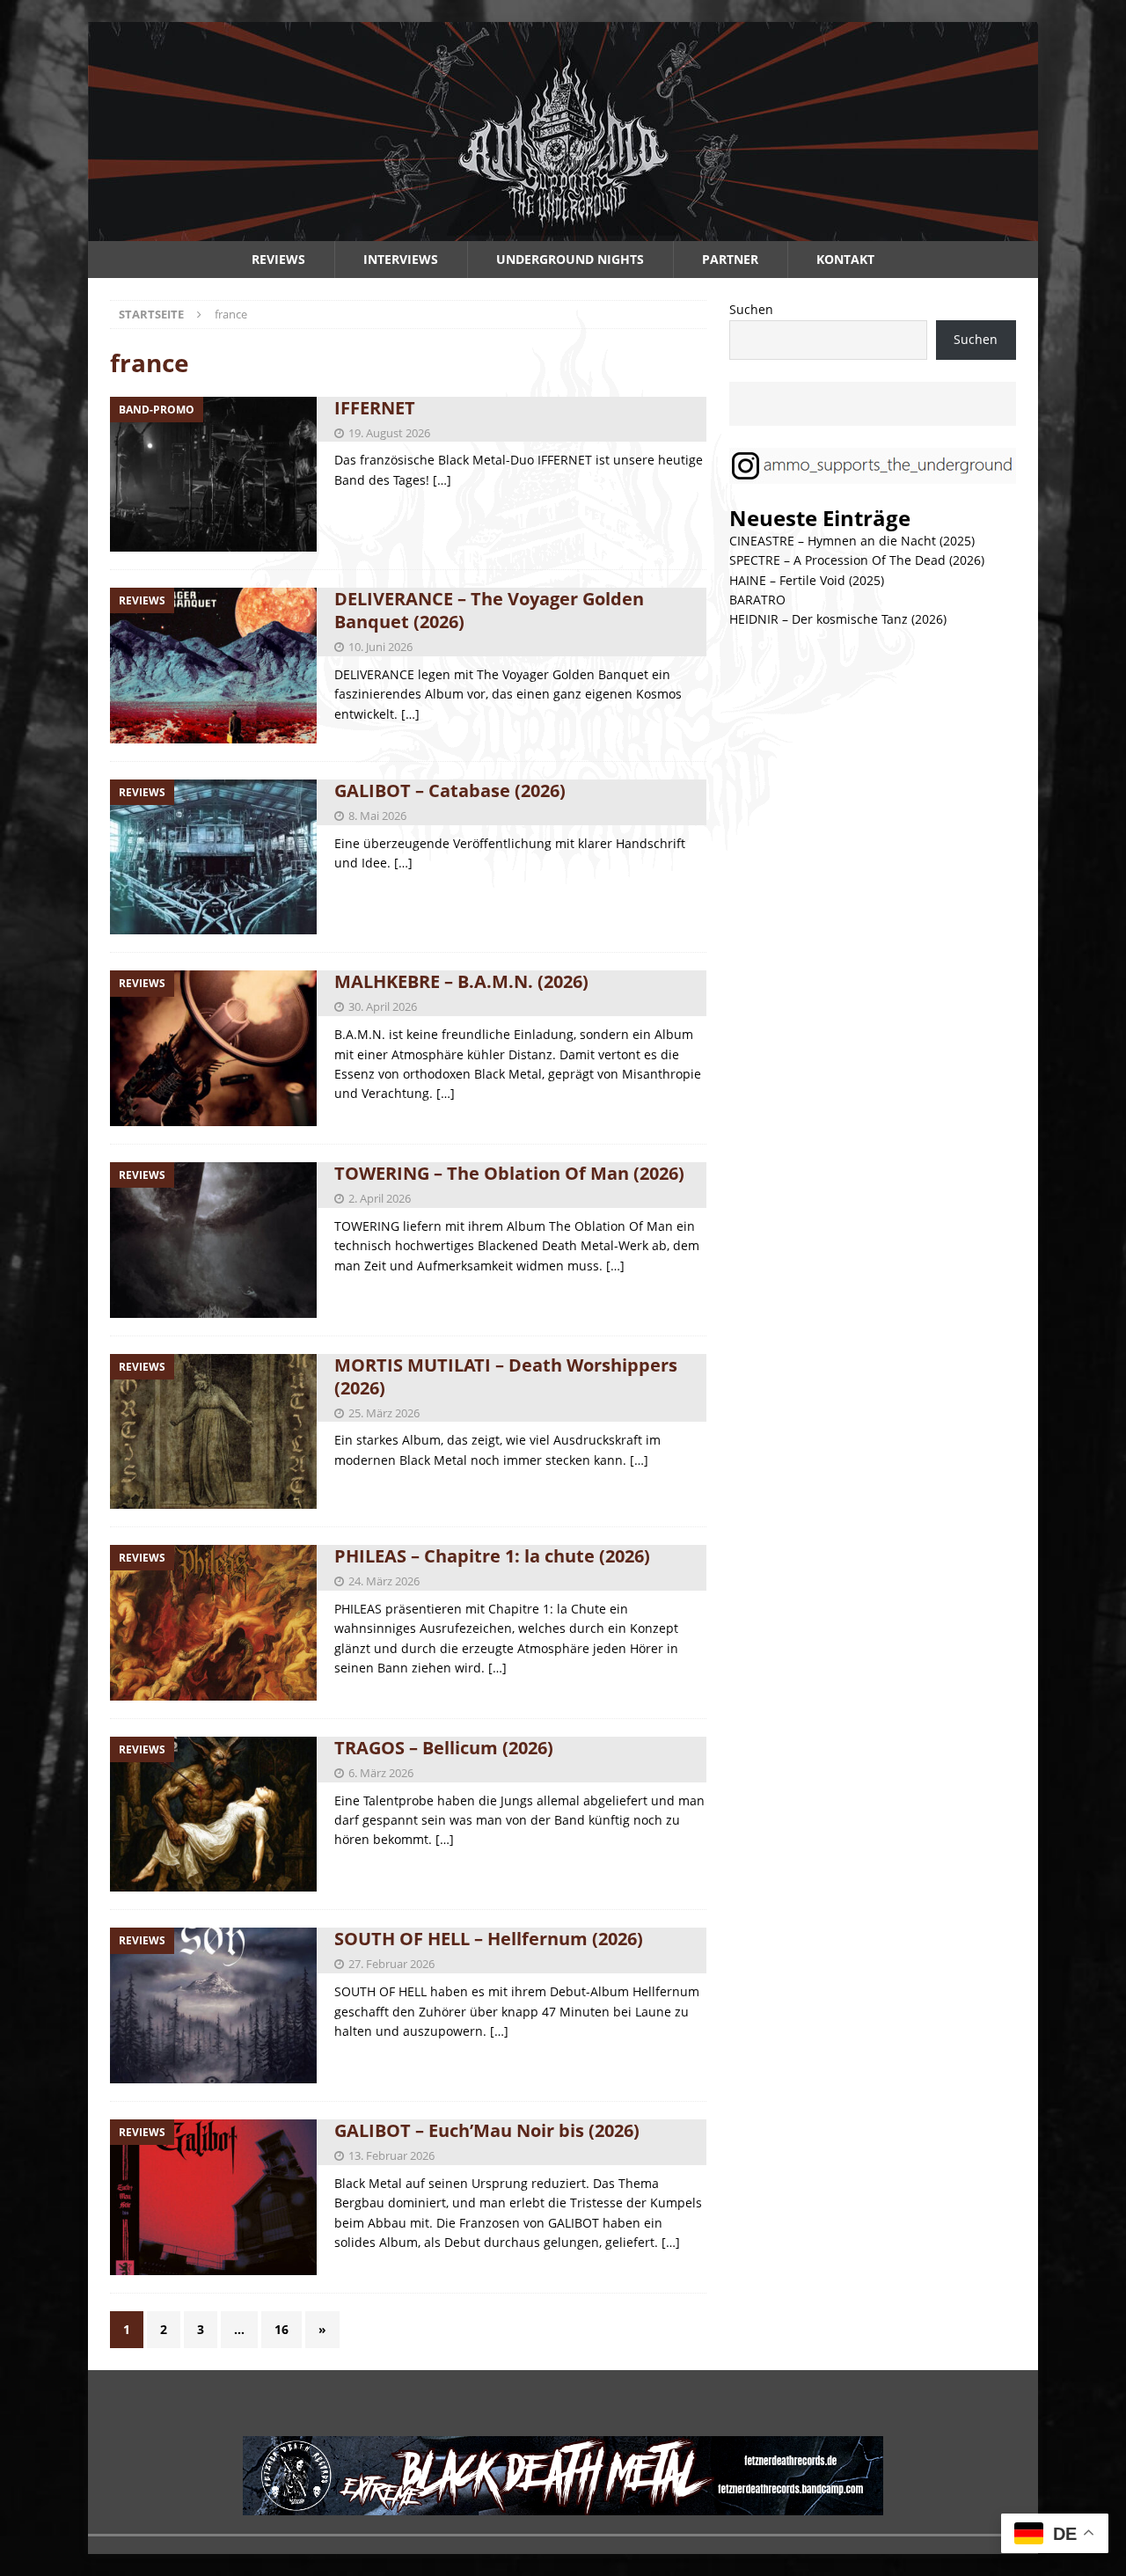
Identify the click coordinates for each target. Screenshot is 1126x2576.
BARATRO (757, 600)
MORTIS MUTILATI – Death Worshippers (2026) (506, 1376)
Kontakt (845, 259)
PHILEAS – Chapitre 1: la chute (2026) (492, 1556)
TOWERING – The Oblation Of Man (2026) (509, 1173)
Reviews (278, 259)
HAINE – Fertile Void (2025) (807, 580)
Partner (730, 259)
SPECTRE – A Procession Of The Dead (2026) (857, 560)
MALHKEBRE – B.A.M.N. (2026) (461, 981)
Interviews (401, 259)
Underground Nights (570, 259)
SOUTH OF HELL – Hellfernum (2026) (489, 1939)
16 (281, 2329)
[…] (442, 480)
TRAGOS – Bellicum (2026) (444, 1748)
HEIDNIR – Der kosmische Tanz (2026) (838, 619)
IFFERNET (375, 408)
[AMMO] (563, 231)
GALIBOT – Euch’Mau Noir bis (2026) (487, 2130)
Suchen (751, 309)
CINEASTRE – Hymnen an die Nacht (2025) (852, 541)
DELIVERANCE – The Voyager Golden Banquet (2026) (489, 610)
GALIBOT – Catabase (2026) (450, 790)
